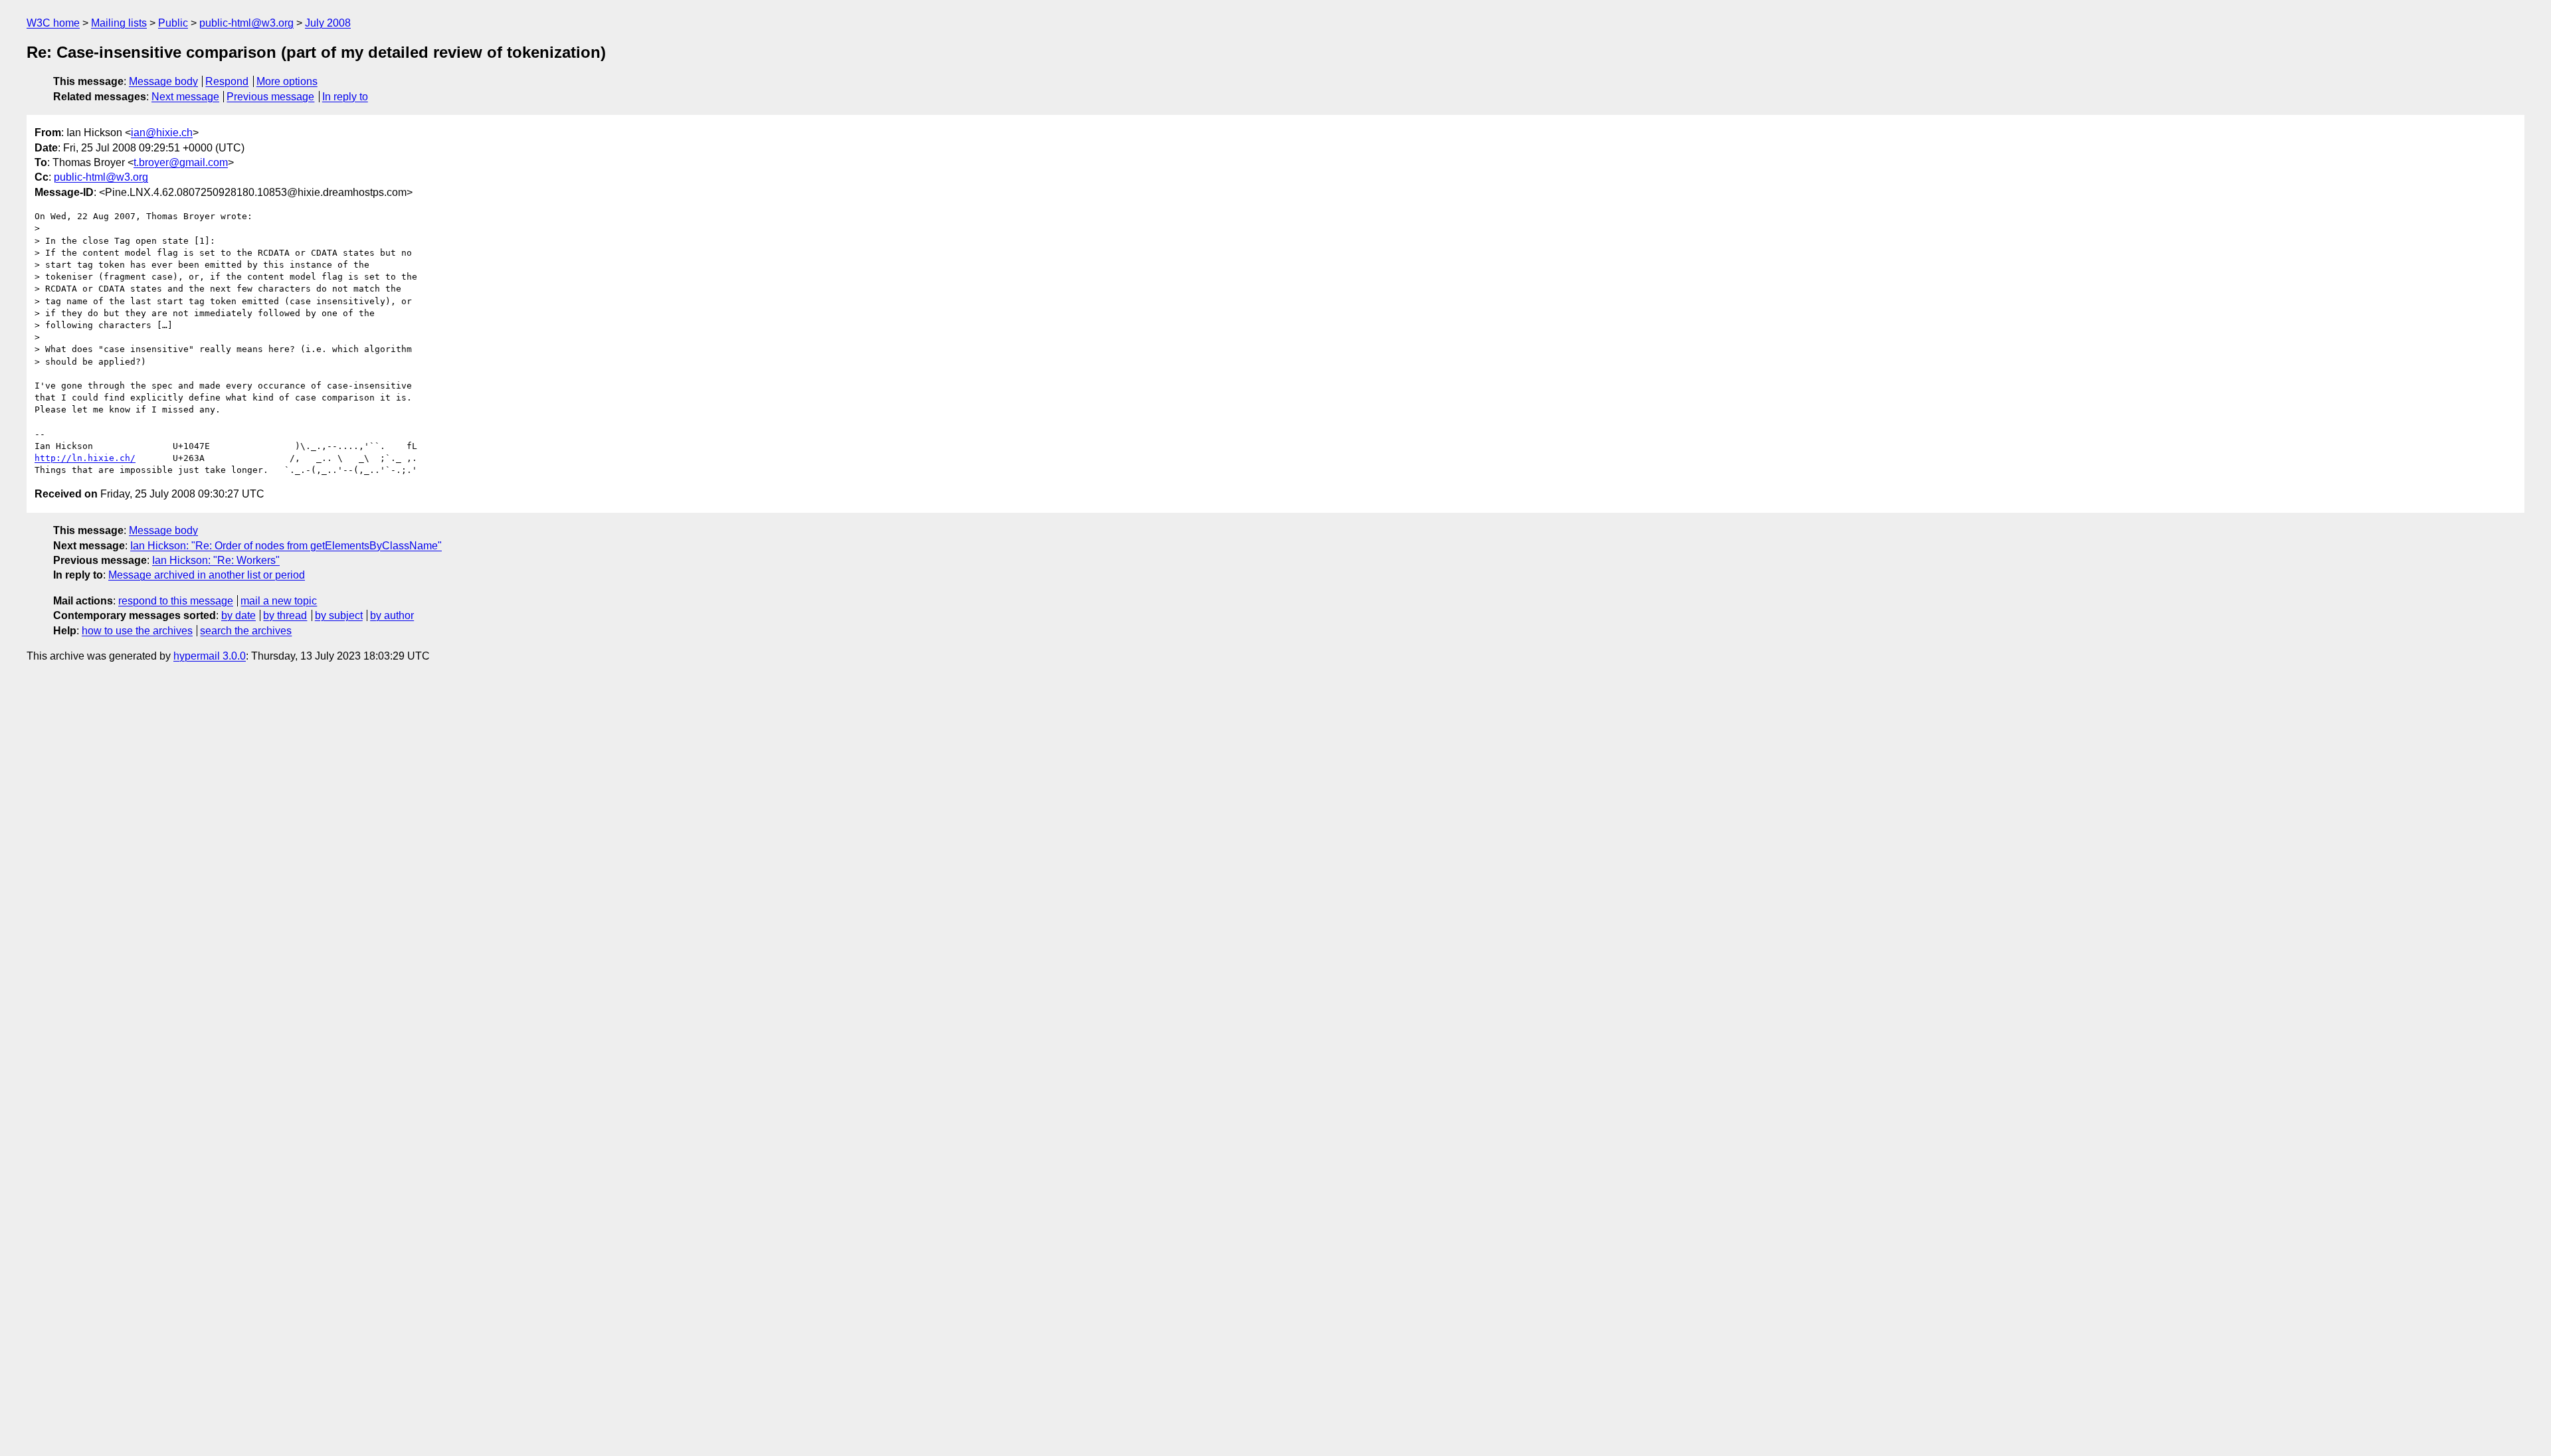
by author (392, 615)
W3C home (53, 23)
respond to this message (176, 601)
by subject (339, 615)
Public (173, 23)
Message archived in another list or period (207, 575)
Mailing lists (119, 23)
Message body (163, 81)
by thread (285, 615)
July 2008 (328, 23)
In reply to (345, 97)
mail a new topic (279, 601)
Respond (227, 81)
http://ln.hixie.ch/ (85, 458)
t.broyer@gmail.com (181, 162)
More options (287, 81)
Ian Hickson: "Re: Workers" (216, 560)
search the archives (246, 631)
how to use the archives (137, 631)
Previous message (270, 97)
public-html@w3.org (246, 23)
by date (238, 615)
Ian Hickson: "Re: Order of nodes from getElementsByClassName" (286, 546)
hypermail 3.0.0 (210, 656)
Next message (185, 97)
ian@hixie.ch (162, 133)
